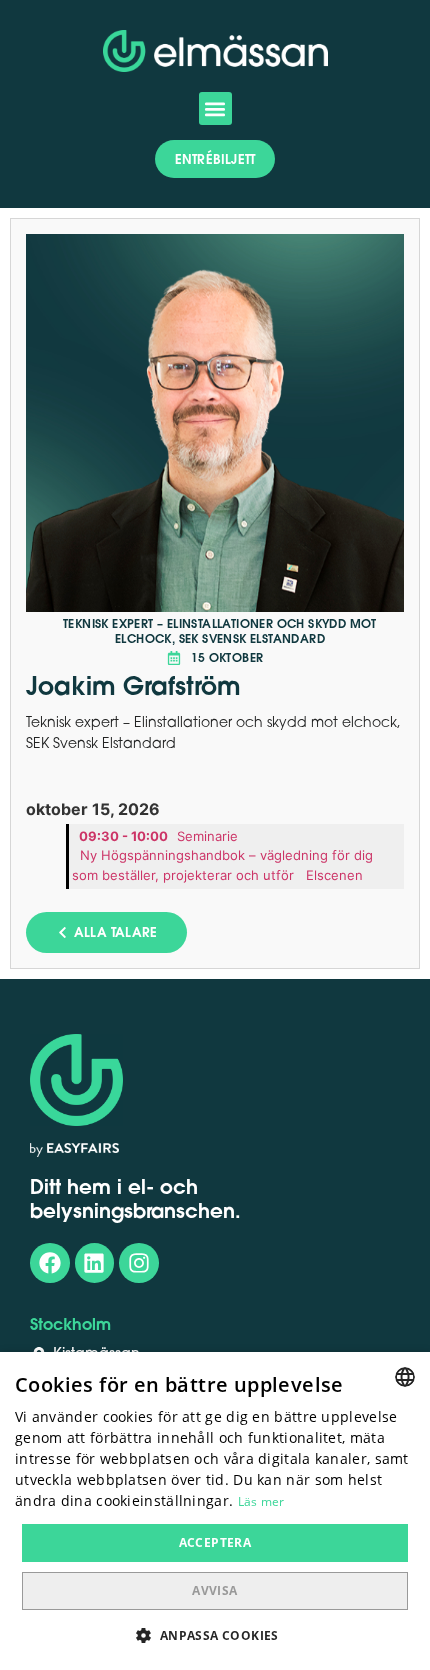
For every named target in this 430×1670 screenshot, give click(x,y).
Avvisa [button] (214, 1590)
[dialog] (215, 1511)
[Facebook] (50, 1263)
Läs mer (261, 1501)
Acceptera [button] (215, 1542)
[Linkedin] (95, 1263)
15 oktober (227, 657)
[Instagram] (139, 1263)
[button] (215, 108)
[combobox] (405, 1377)
